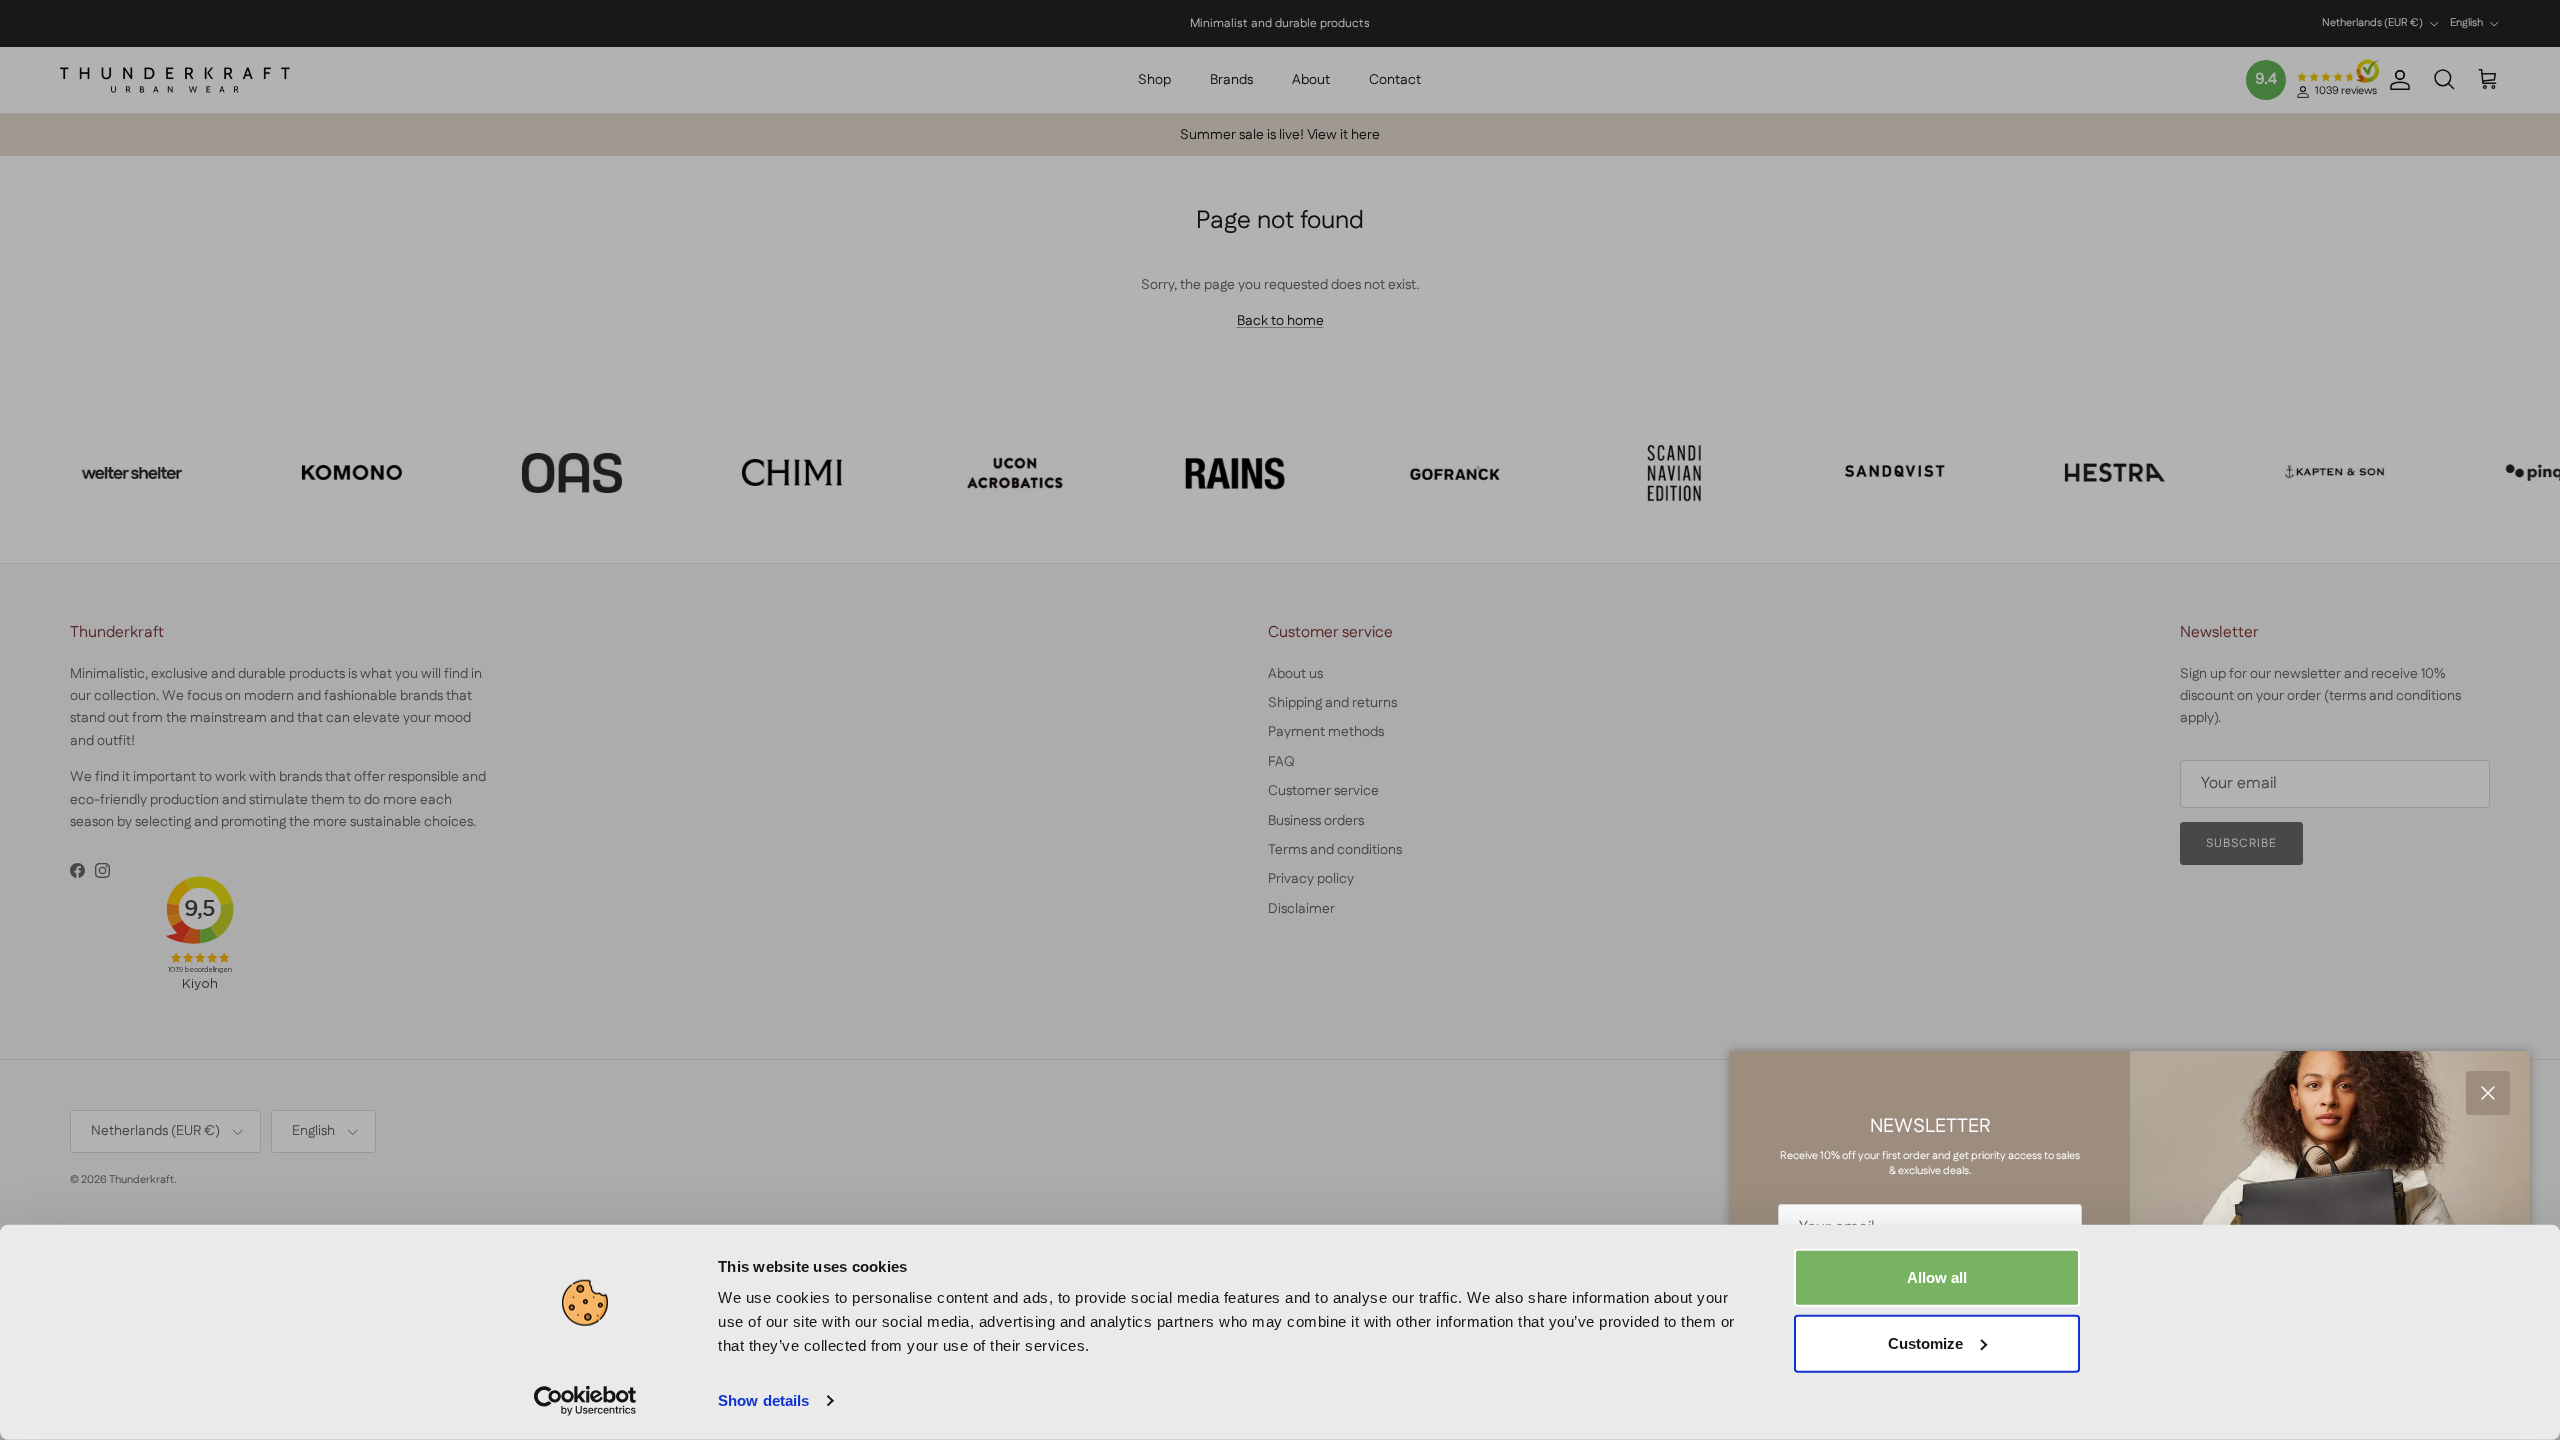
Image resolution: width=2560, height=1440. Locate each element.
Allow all (1937, 1277)
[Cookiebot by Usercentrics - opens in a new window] (585, 1401)
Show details (763, 1400)
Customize (1925, 1342)
